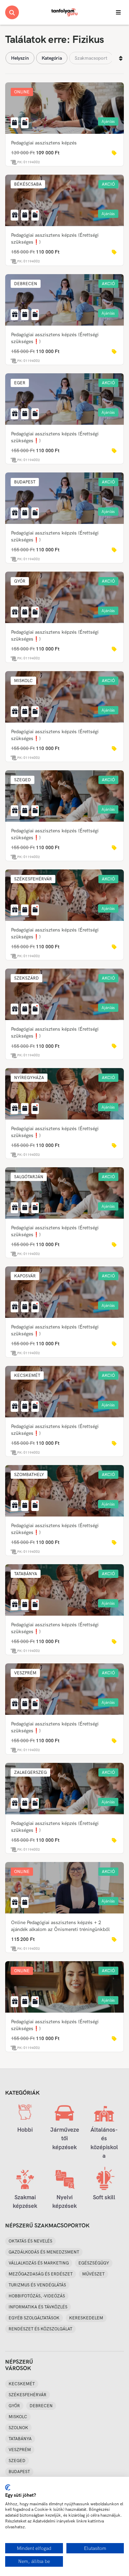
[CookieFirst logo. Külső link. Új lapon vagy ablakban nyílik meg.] (8, 2487)
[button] (22, 92)
